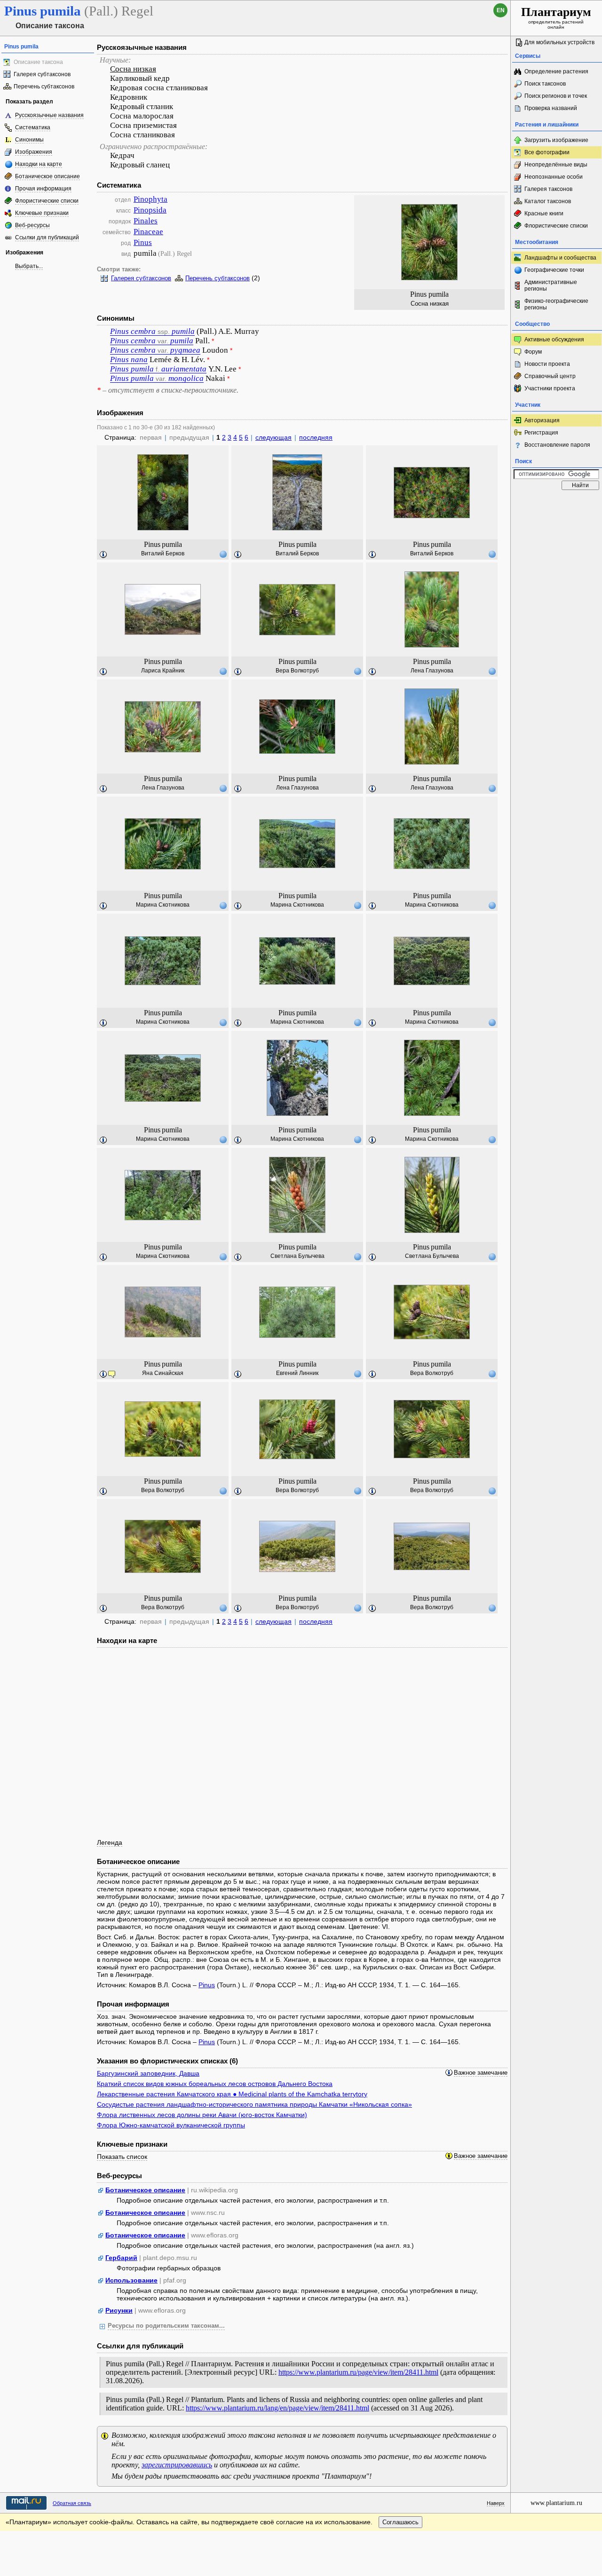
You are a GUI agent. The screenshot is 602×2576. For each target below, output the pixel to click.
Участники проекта (550, 388)
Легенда (110, 1842)
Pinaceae (148, 232)
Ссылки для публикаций (47, 237)
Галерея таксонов (548, 189)
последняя (316, 437)
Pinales (146, 221)
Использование (131, 2280)
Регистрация (541, 433)
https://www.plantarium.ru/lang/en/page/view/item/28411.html (277, 2408)
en (501, 10)
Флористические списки (47, 201)
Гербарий (121, 2258)
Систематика (33, 127)
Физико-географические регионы (556, 304)
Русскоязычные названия (49, 115)
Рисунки (119, 2310)
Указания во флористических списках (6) (167, 2061)
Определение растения (556, 71)
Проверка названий (551, 108)
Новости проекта (547, 364)
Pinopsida (150, 210)
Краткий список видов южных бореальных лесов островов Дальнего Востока (215, 2084)
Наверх (496, 2503)
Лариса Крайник (163, 671)
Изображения (34, 152)
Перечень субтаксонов (44, 87)
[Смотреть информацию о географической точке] (223, 554)
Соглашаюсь (400, 2522)
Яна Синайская (163, 1373)
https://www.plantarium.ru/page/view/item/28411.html (358, 2372)
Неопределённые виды (556, 165)
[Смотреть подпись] (103, 555)
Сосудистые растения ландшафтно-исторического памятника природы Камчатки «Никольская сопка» (254, 2104)
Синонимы (29, 140)
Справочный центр (550, 376)
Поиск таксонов (545, 84)
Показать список (122, 2157)
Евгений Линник (297, 1373)
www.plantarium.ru (556, 2503)
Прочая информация (43, 189)
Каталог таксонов (548, 201)
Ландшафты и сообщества (560, 258)
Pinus (143, 242)
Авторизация (542, 420)
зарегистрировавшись (177, 2465)
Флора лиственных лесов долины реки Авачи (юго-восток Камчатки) (202, 2115)
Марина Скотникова (163, 905)
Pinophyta (150, 199)
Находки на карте (39, 164)
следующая (273, 437)
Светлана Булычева (297, 1256)
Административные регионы (551, 285)
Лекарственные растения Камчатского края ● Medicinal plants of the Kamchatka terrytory (232, 2094)
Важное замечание (481, 2073)
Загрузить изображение (556, 140)
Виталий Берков (163, 553)
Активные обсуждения (554, 340)
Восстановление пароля (557, 445)
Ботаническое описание (48, 176)
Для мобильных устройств (559, 42)
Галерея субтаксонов (42, 74)
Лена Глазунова (432, 671)
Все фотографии (547, 152)
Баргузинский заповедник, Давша (148, 2073)
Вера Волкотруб (297, 671)
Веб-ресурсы (32, 225)
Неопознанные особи (554, 177)
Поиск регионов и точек (556, 96)
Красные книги (544, 213)
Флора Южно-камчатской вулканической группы (171, 2125)
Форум (533, 352)
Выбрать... (29, 266)
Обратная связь (72, 2503)
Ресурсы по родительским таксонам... (166, 2326)
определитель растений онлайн (556, 17)
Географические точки (554, 270)
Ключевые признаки (42, 213)
